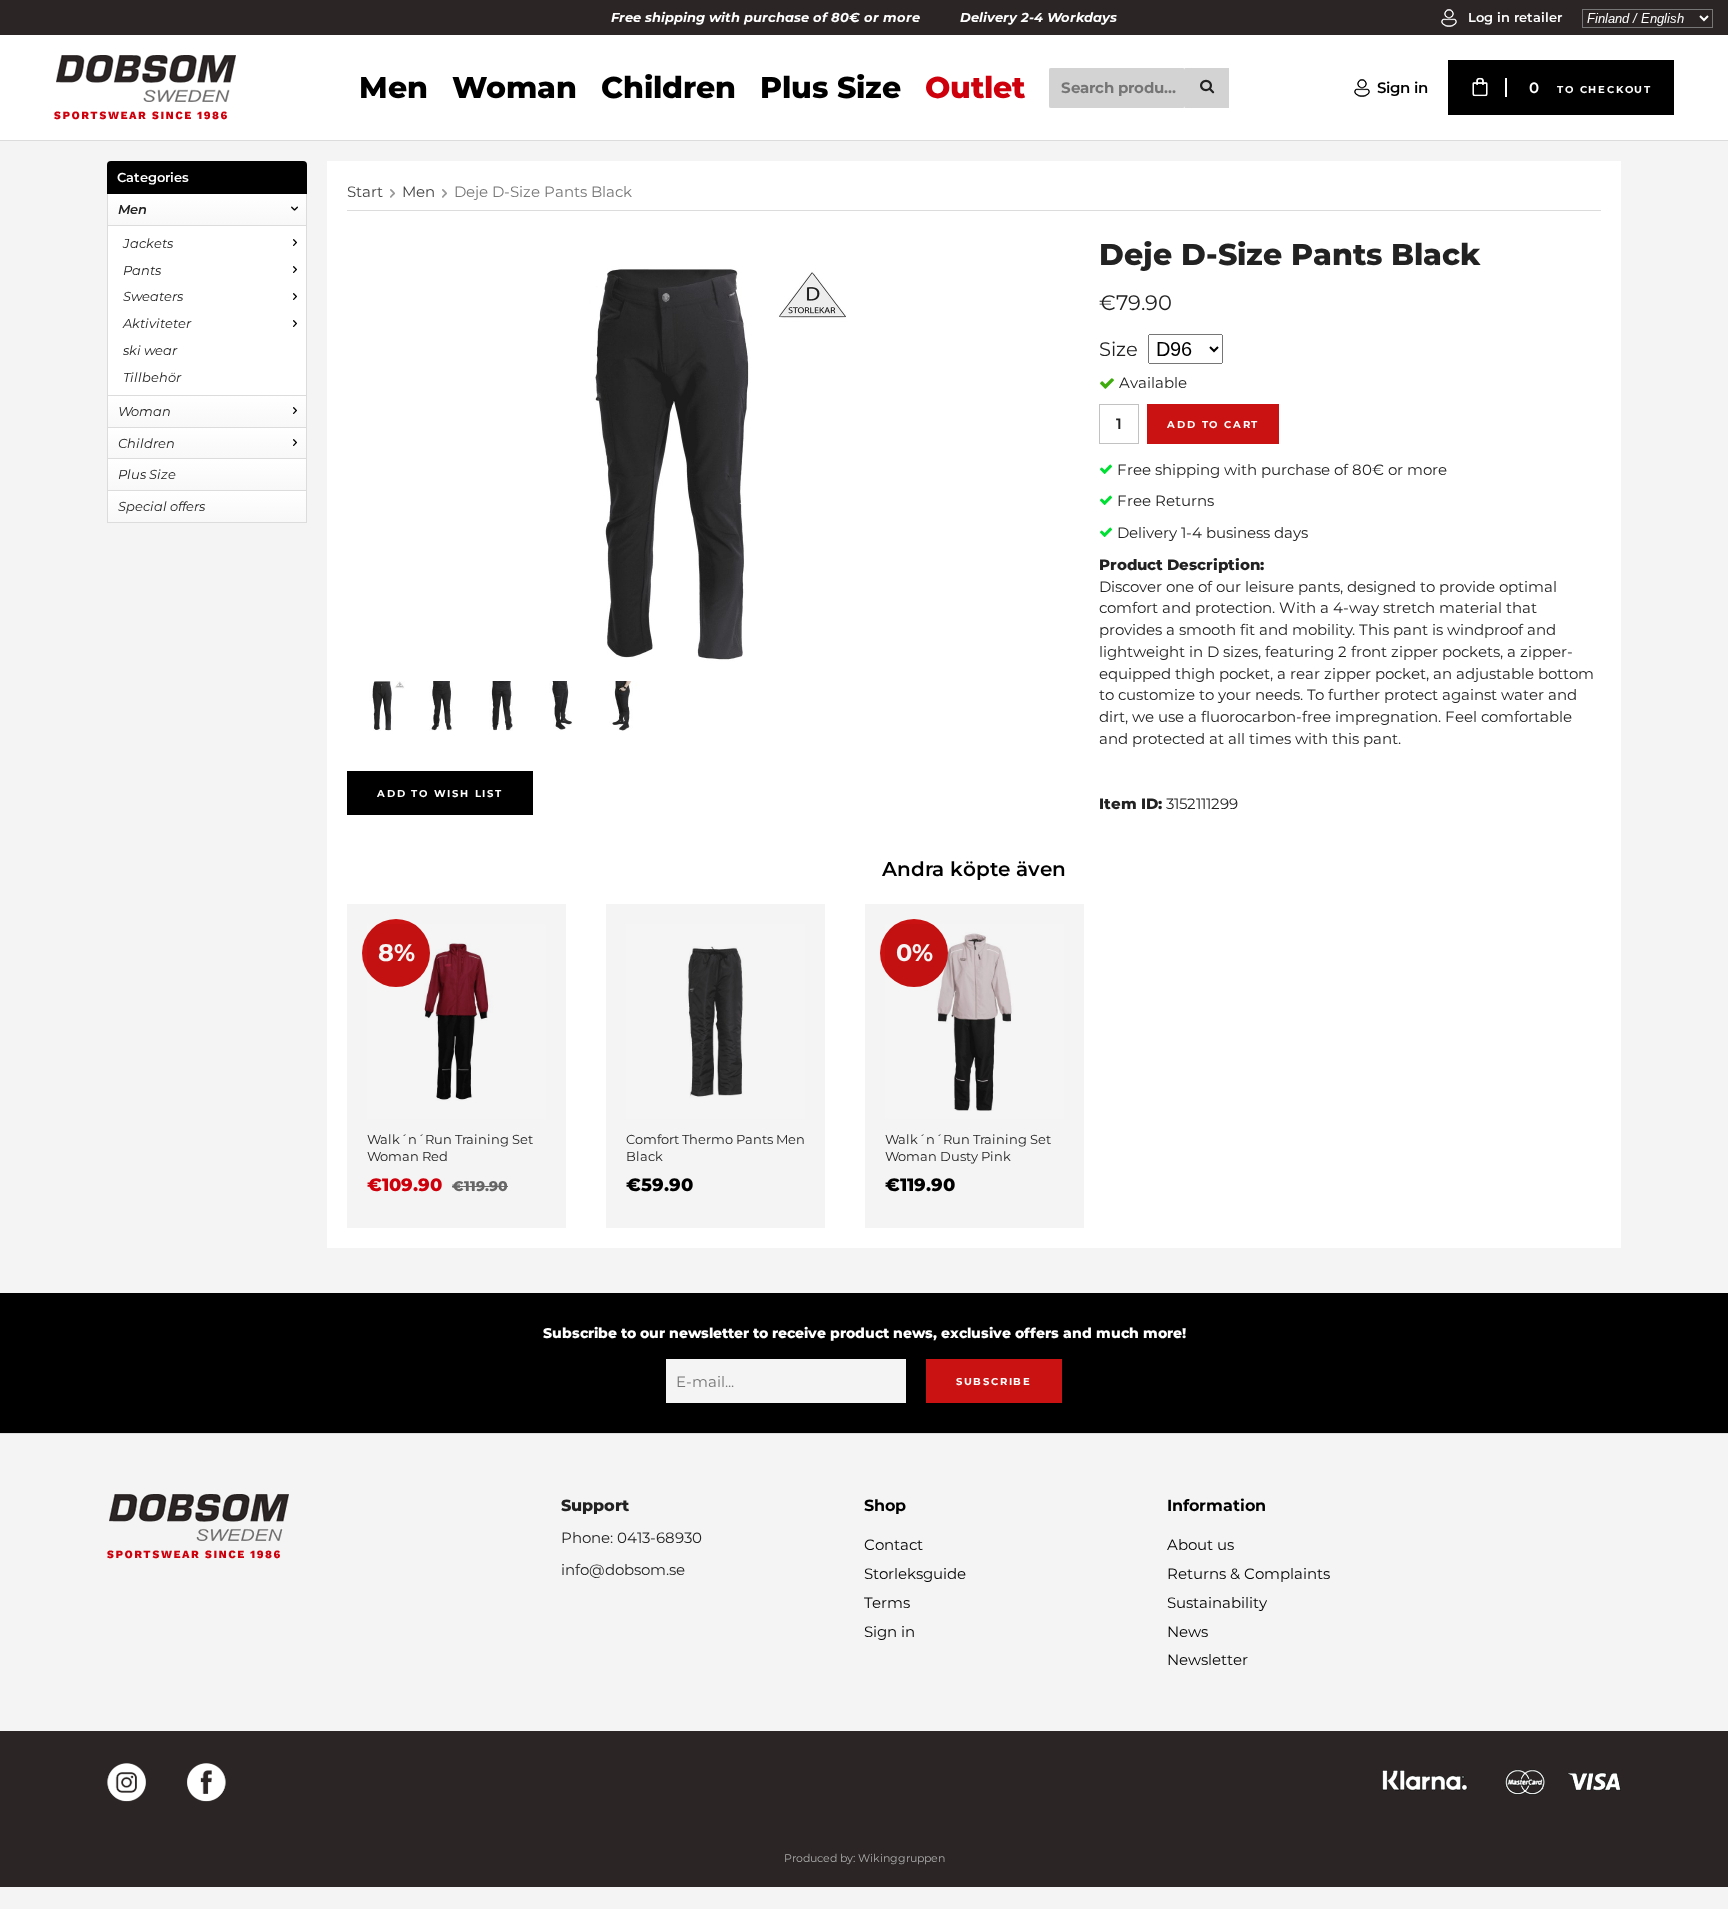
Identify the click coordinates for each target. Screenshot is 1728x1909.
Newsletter (1207, 1659)
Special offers (161, 506)
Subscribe (994, 1381)
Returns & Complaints (1248, 1573)
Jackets (148, 243)
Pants (142, 270)
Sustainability (1217, 1602)
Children (668, 87)
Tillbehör (152, 377)
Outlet (975, 87)
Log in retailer (1513, 17)
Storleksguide (915, 1573)
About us (1200, 1544)
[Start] (145, 87)
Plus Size (830, 87)
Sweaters (153, 296)
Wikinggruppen (901, 1858)
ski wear (150, 350)
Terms (887, 1602)
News (1187, 1631)
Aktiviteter (157, 323)
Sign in (1402, 87)
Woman (514, 87)
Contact (893, 1544)
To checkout (1604, 89)
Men (393, 87)
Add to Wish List (440, 793)
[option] (456, 1066)
